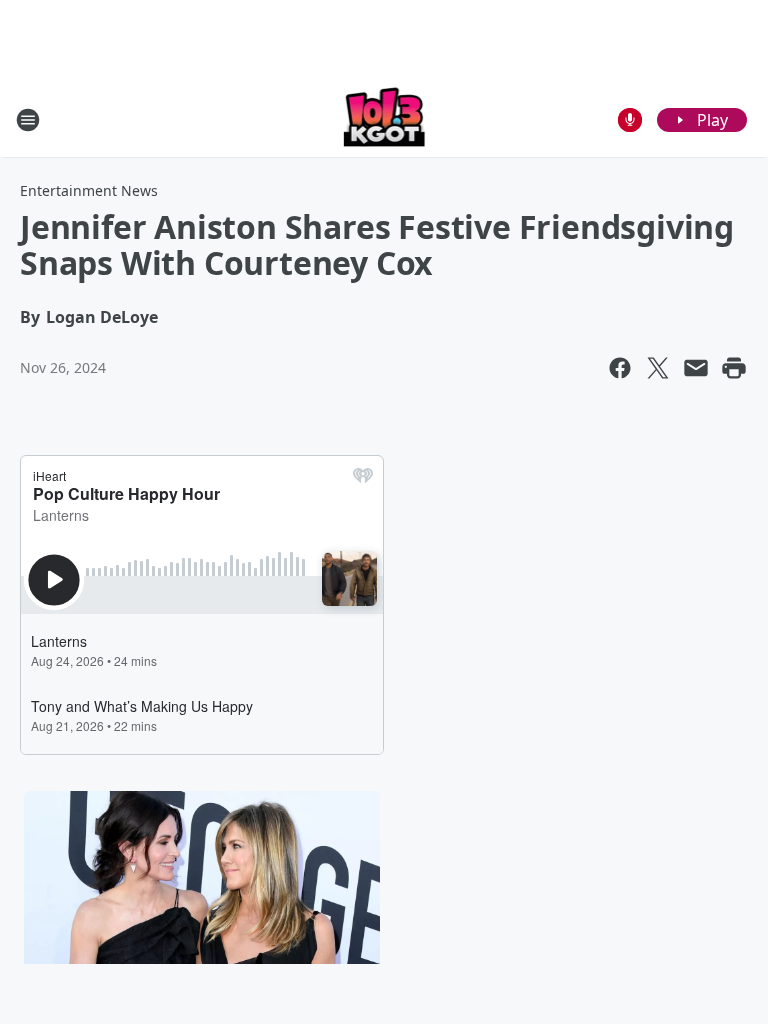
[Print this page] (734, 368)
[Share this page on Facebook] (620, 368)
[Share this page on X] (658, 368)
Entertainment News (89, 190)
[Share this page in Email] (696, 368)
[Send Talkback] (630, 120)
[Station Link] (384, 119)
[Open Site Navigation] (28, 120)
